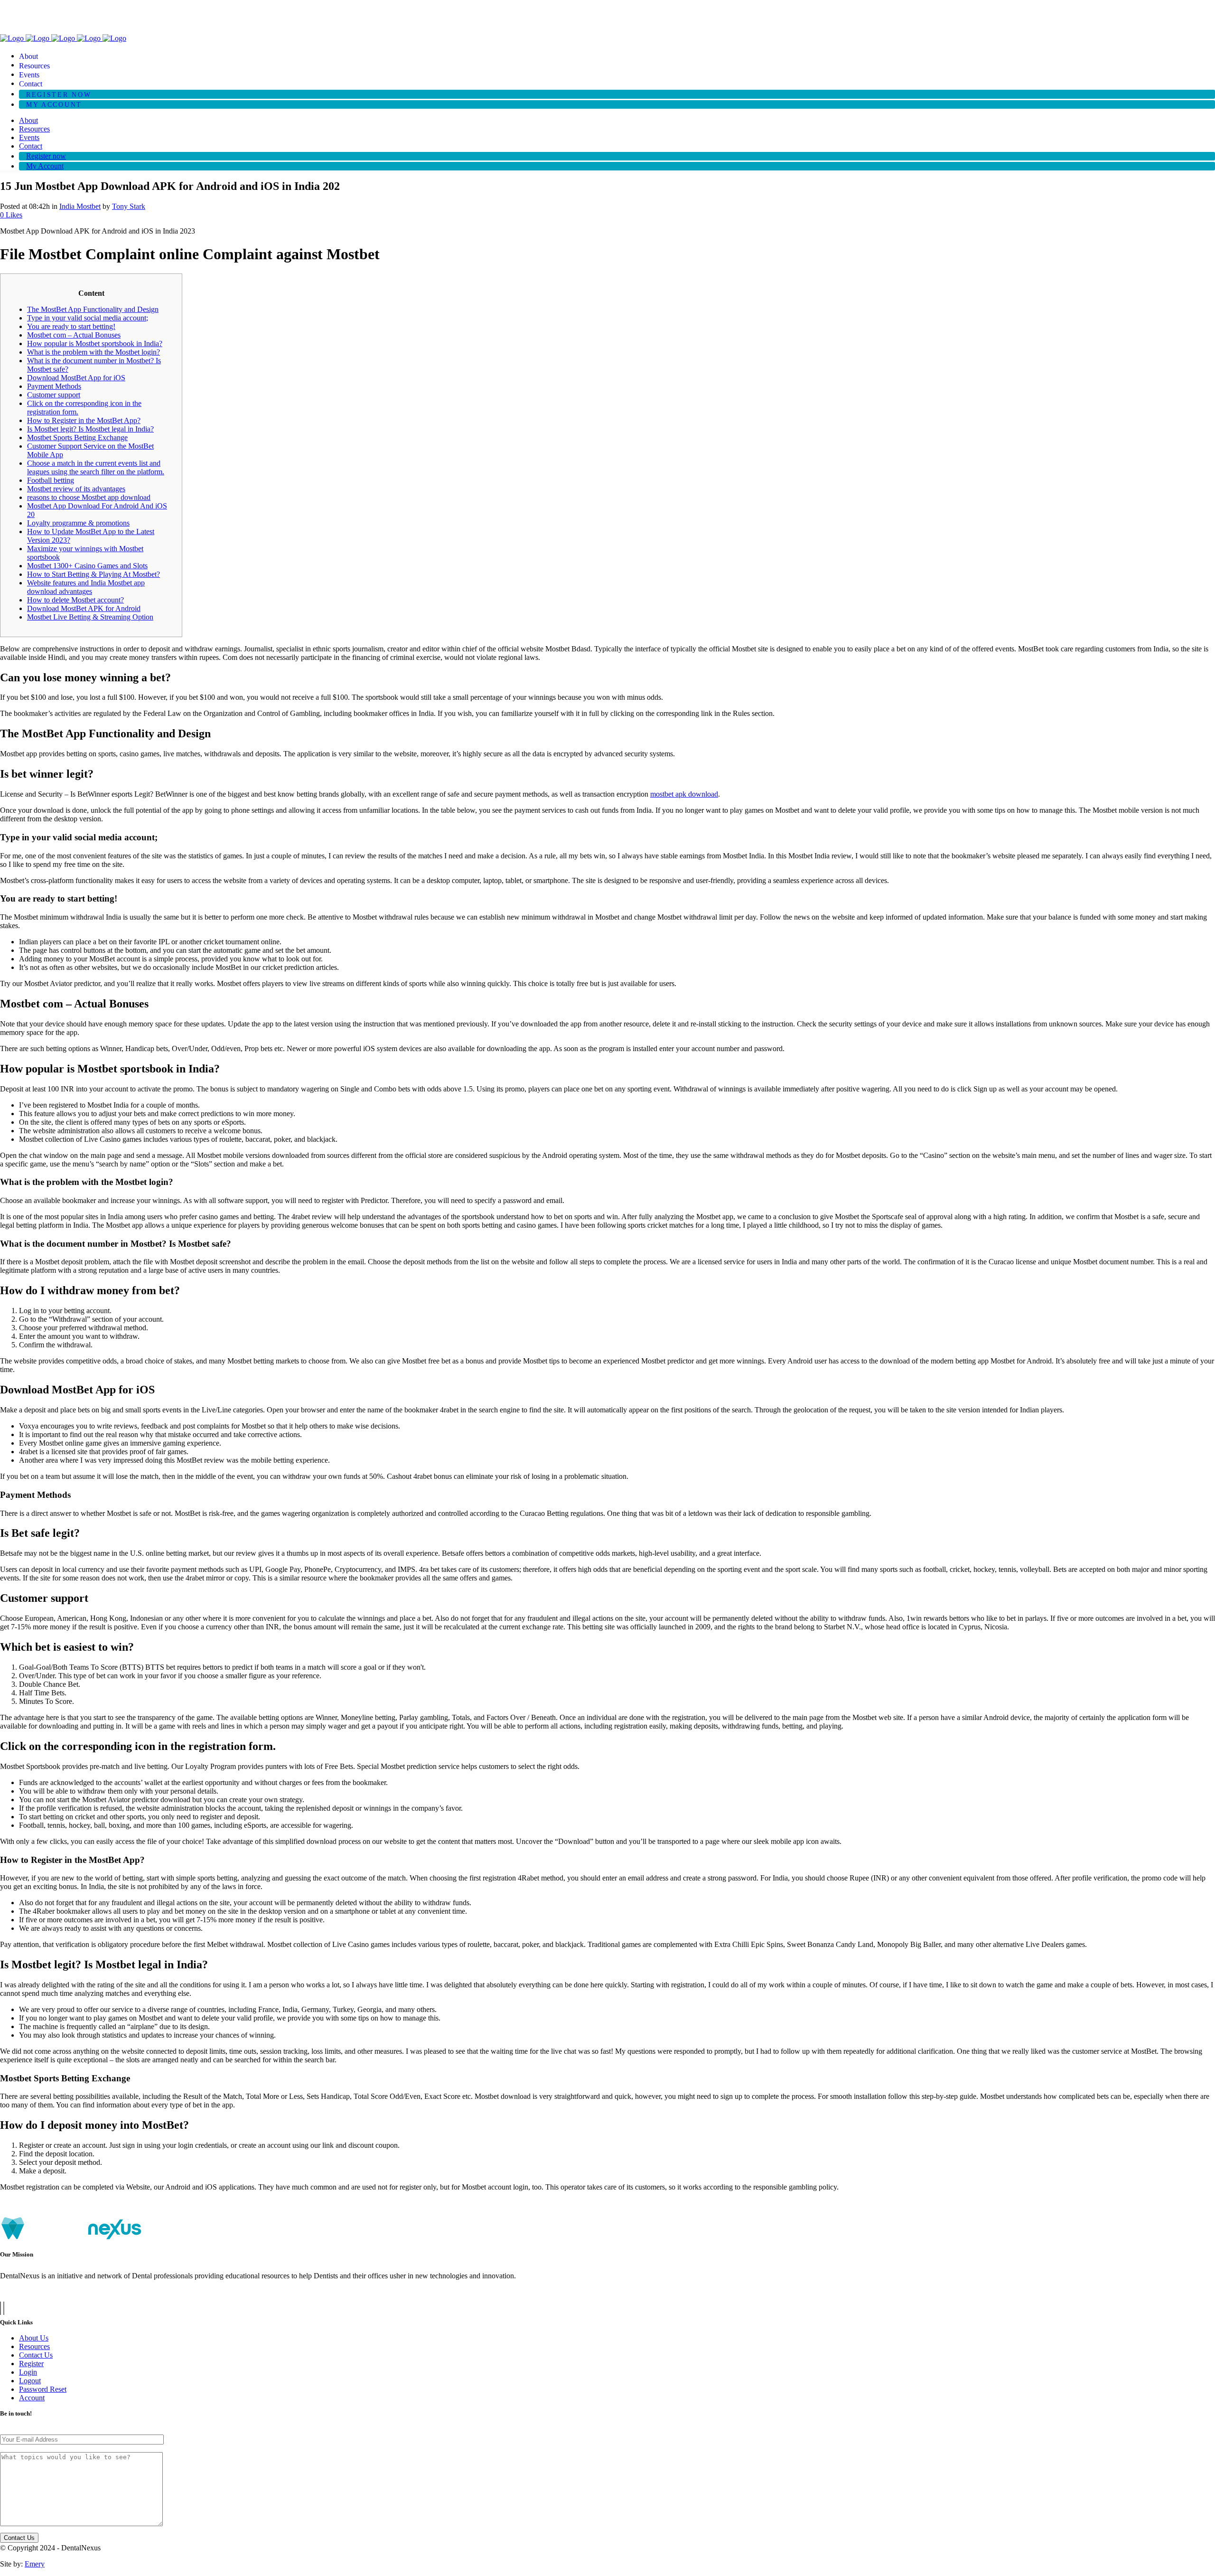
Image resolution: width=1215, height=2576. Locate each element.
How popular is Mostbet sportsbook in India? (95, 343)
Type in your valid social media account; (88, 318)
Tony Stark (129, 206)
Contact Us (36, 2355)
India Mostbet (80, 206)
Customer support (54, 395)
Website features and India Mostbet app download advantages (86, 587)
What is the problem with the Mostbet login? (93, 352)
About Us (34, 2338)
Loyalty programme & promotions (78, 523)
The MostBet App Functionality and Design (93, 309)
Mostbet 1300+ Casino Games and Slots (87, 566)
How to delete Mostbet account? (75, 600)
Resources (34, 2346)
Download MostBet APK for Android (84, 608)
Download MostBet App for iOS (76, 378)
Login (28, 2372)
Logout (30, 2381)
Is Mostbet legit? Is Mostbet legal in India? (90, 429)
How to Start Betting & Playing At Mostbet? (93, 574)
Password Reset (43, 2389)
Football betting (51, 480)
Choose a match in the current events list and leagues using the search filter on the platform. (96, 467)
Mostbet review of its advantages (76, 489)
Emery (35, 2564)
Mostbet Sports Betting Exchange (77, 437)
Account (32, 2398)
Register (31, 2364)
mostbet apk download (684, 794)
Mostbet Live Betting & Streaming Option (90, 617)
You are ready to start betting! (71, 326)
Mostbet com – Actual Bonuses (74, 335)
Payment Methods (54, 386)
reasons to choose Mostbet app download (89, 497)
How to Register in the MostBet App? (84, 420)
